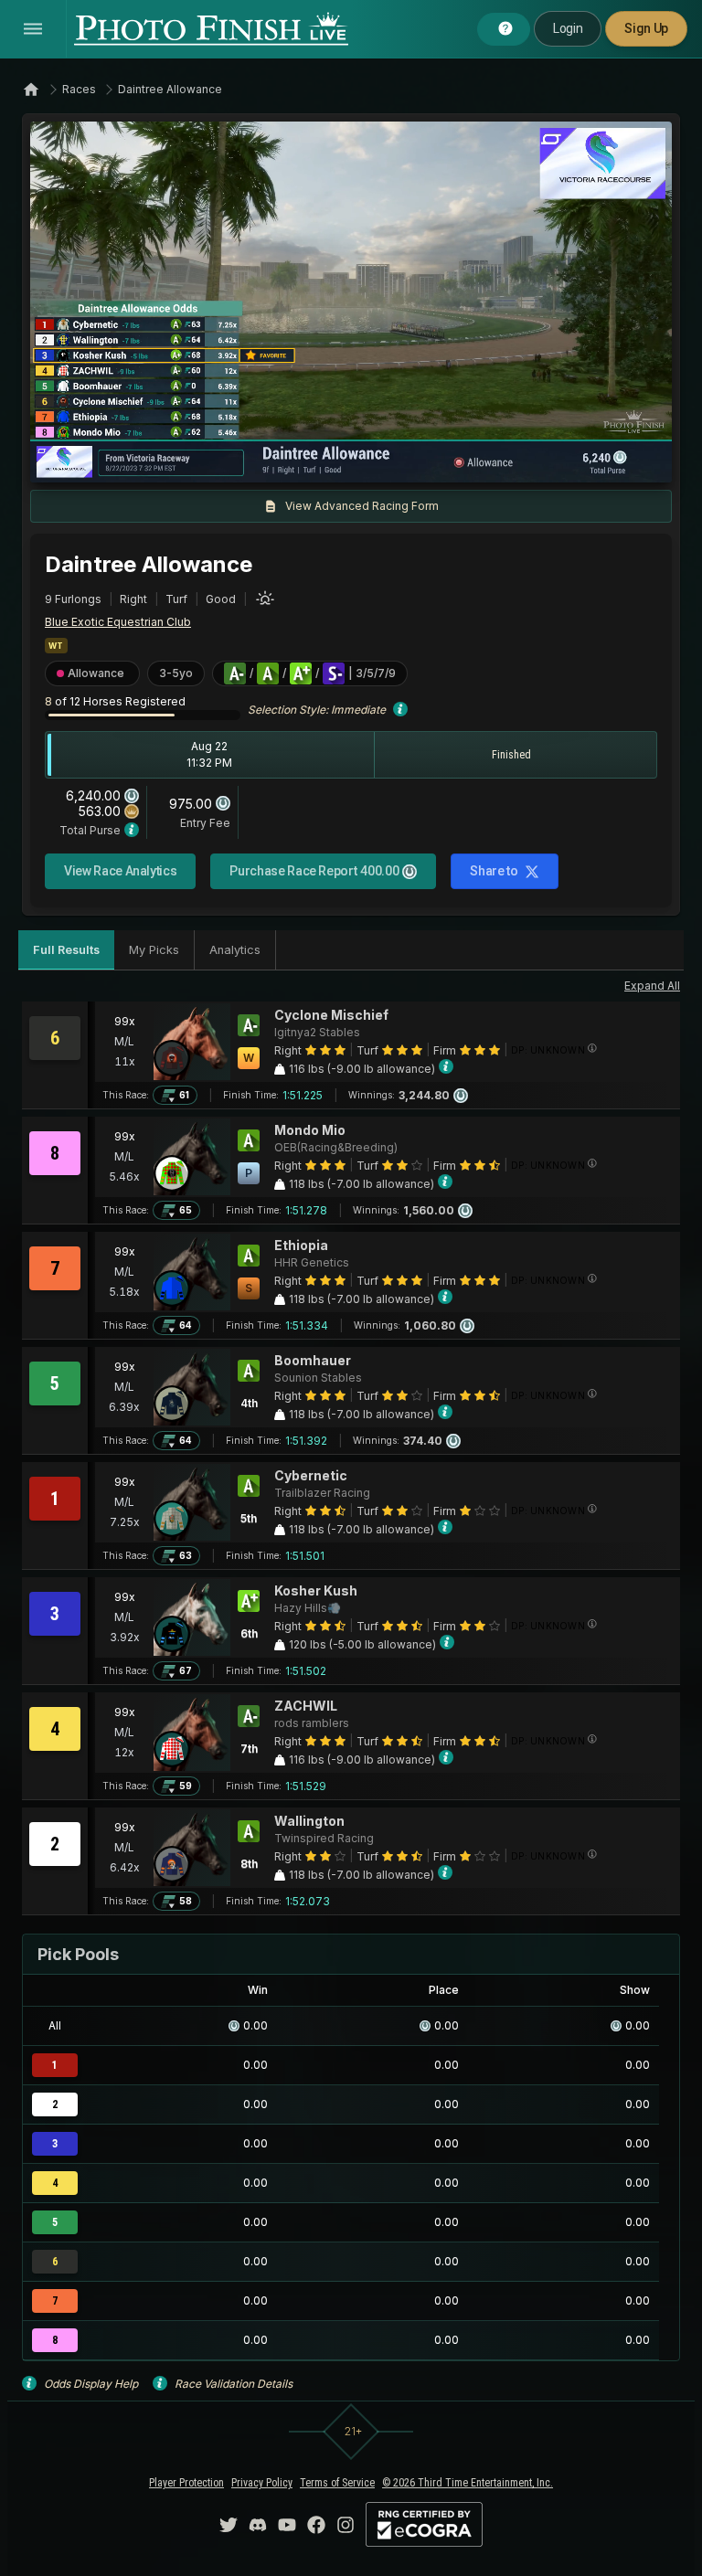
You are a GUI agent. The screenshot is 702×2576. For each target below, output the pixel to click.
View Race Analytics (120, 871)
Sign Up (646, 28)
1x (230, 460)
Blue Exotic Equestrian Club (118, 622)
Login (568, 28)
